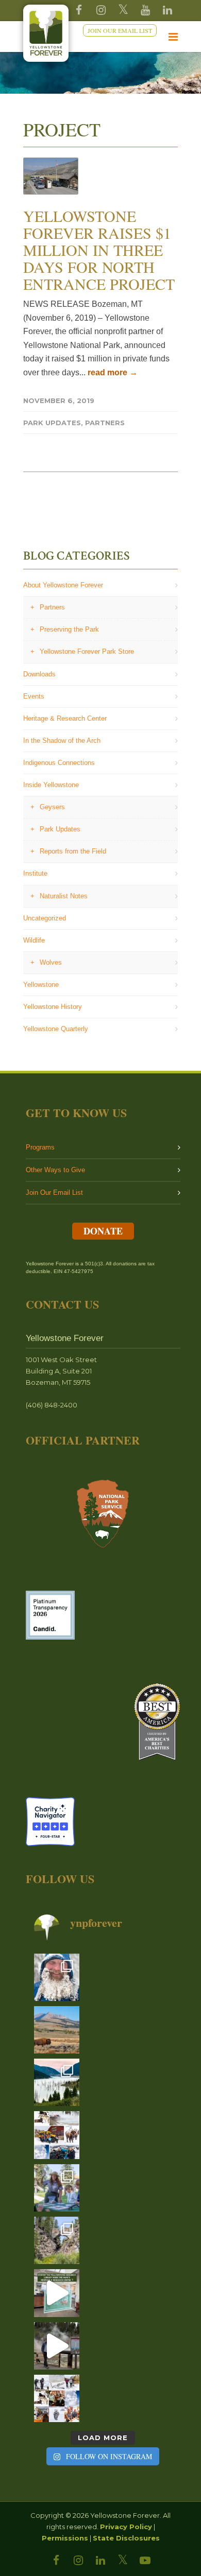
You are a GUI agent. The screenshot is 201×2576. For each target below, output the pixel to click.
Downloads (39, 674)
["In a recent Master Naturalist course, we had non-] (57, 1977)
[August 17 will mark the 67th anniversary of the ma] (57, 2082)
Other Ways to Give (55, 1170)
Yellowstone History (53, 1007)
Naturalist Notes (64, 896)
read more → (113, 372)
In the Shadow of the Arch (62, 741)
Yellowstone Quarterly (56, 1029)
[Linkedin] (167, 10)
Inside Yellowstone (51, 785)
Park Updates (52, 423)
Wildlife (34, 940)
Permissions (65, 2538)
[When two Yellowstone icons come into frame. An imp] (57, 2030)
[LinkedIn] (100, 2561)
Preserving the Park (69, 629)
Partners (105, 423)
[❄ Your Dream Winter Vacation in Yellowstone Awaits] (57, 2135)
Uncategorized (45, 918)
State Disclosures (126, 2538)
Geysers (52, 807)
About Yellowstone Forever (63, 585)
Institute (35, 873)
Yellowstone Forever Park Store (87, 651)
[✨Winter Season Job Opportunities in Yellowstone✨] (57, 2398)
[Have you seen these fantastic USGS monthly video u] (57, 2346)
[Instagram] (101, 10)
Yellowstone (41, 985)
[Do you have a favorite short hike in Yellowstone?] (57, 2240)
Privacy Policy (126, 2527)
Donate (103, 1231)
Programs (40, 1147)
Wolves (51, 962)
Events (34, 696)
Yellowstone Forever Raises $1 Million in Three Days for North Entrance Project (99, 250)
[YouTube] (145, 10)
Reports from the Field (73, 851)
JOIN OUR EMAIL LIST (120, 30)
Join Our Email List (54, 1193)
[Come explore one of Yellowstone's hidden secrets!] (57, 2293)
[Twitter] (123, 10)
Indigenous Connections (59, 763)
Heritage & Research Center (65, 718)
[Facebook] (79, 10)
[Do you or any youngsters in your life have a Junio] (57, 2188)
